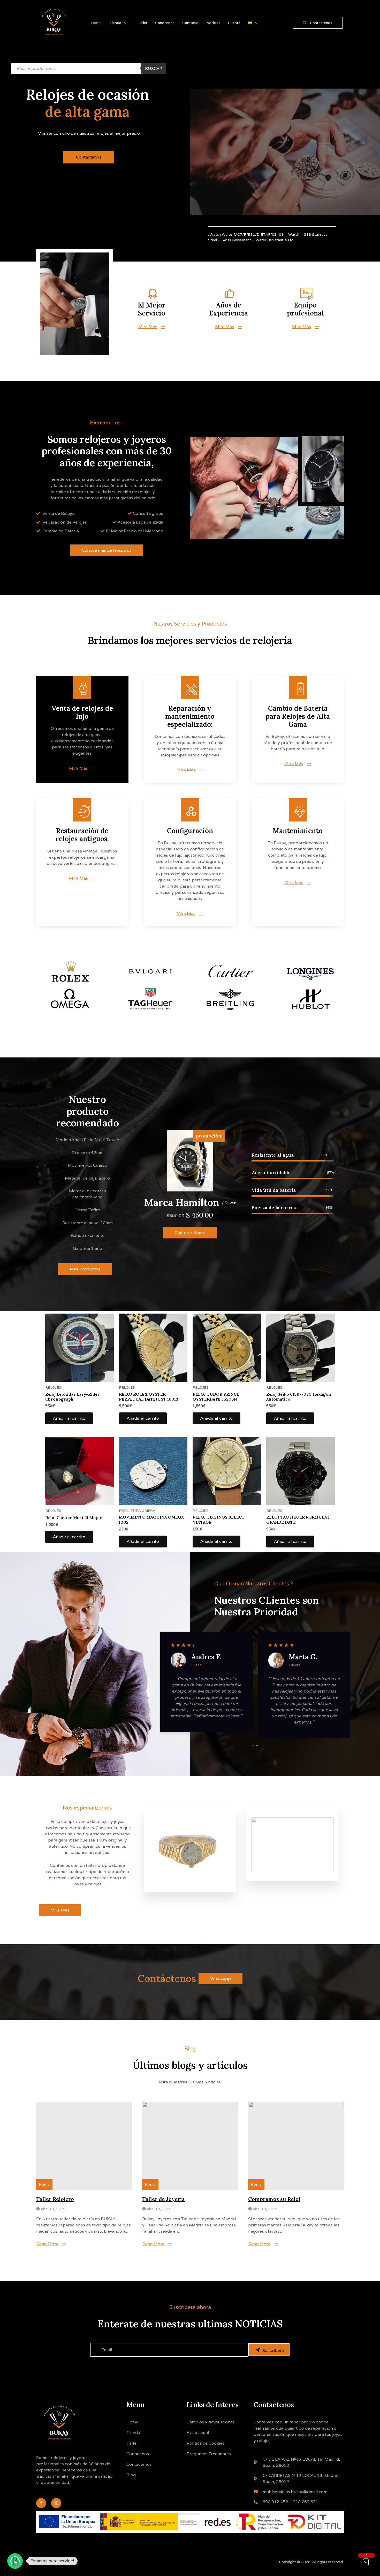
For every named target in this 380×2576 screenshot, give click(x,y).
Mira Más (148, 327)
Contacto (190, 23)
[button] (15, 2561)
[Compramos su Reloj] (296, 2146)
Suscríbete (273, 2350)
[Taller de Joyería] (190, 2146)
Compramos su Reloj (274, 2199)
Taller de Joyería (164, 2199)
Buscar (154, 69)
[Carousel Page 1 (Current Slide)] (253, 1745)
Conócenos (165, 23)
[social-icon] (226, 1877)
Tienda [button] (115, 23)
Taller (143, 23)
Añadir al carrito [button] (69, 1418)
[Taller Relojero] (84, 2146)
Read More (47, 2244)
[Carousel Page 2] (257, 1745)
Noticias (213, 23)
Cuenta (234, 23)
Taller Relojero (55, 2199)
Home (96, 23)
